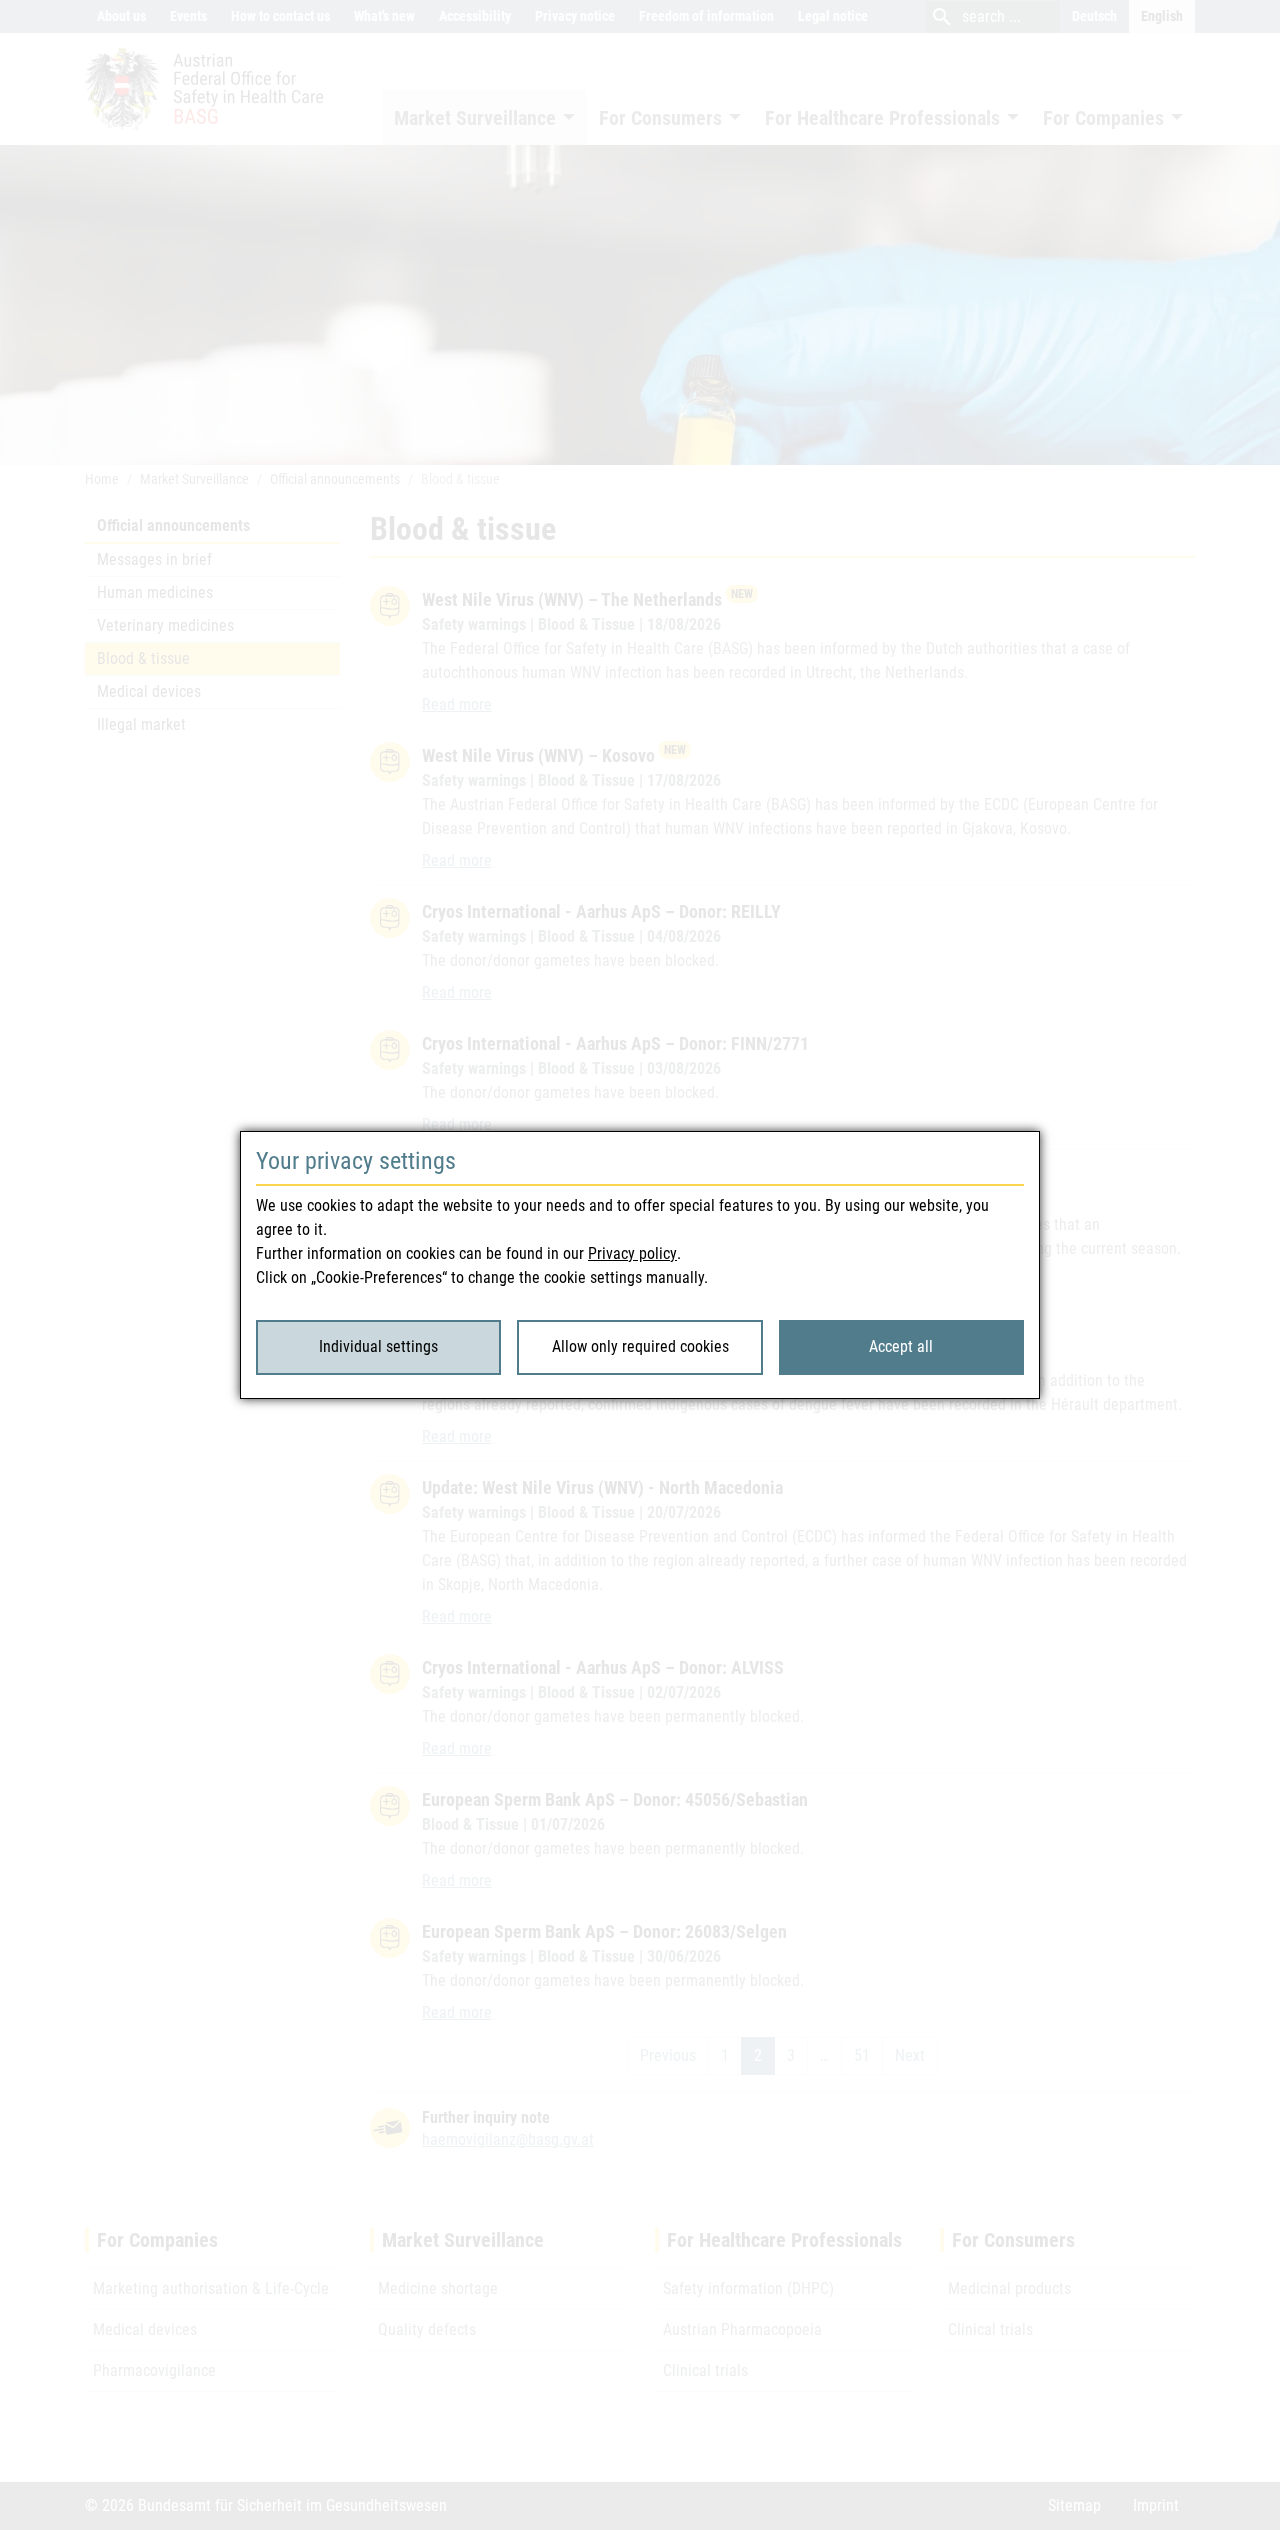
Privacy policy (632, 1253)
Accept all (901, 1346)
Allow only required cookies (640, 1346)
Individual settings (378, 1346)
